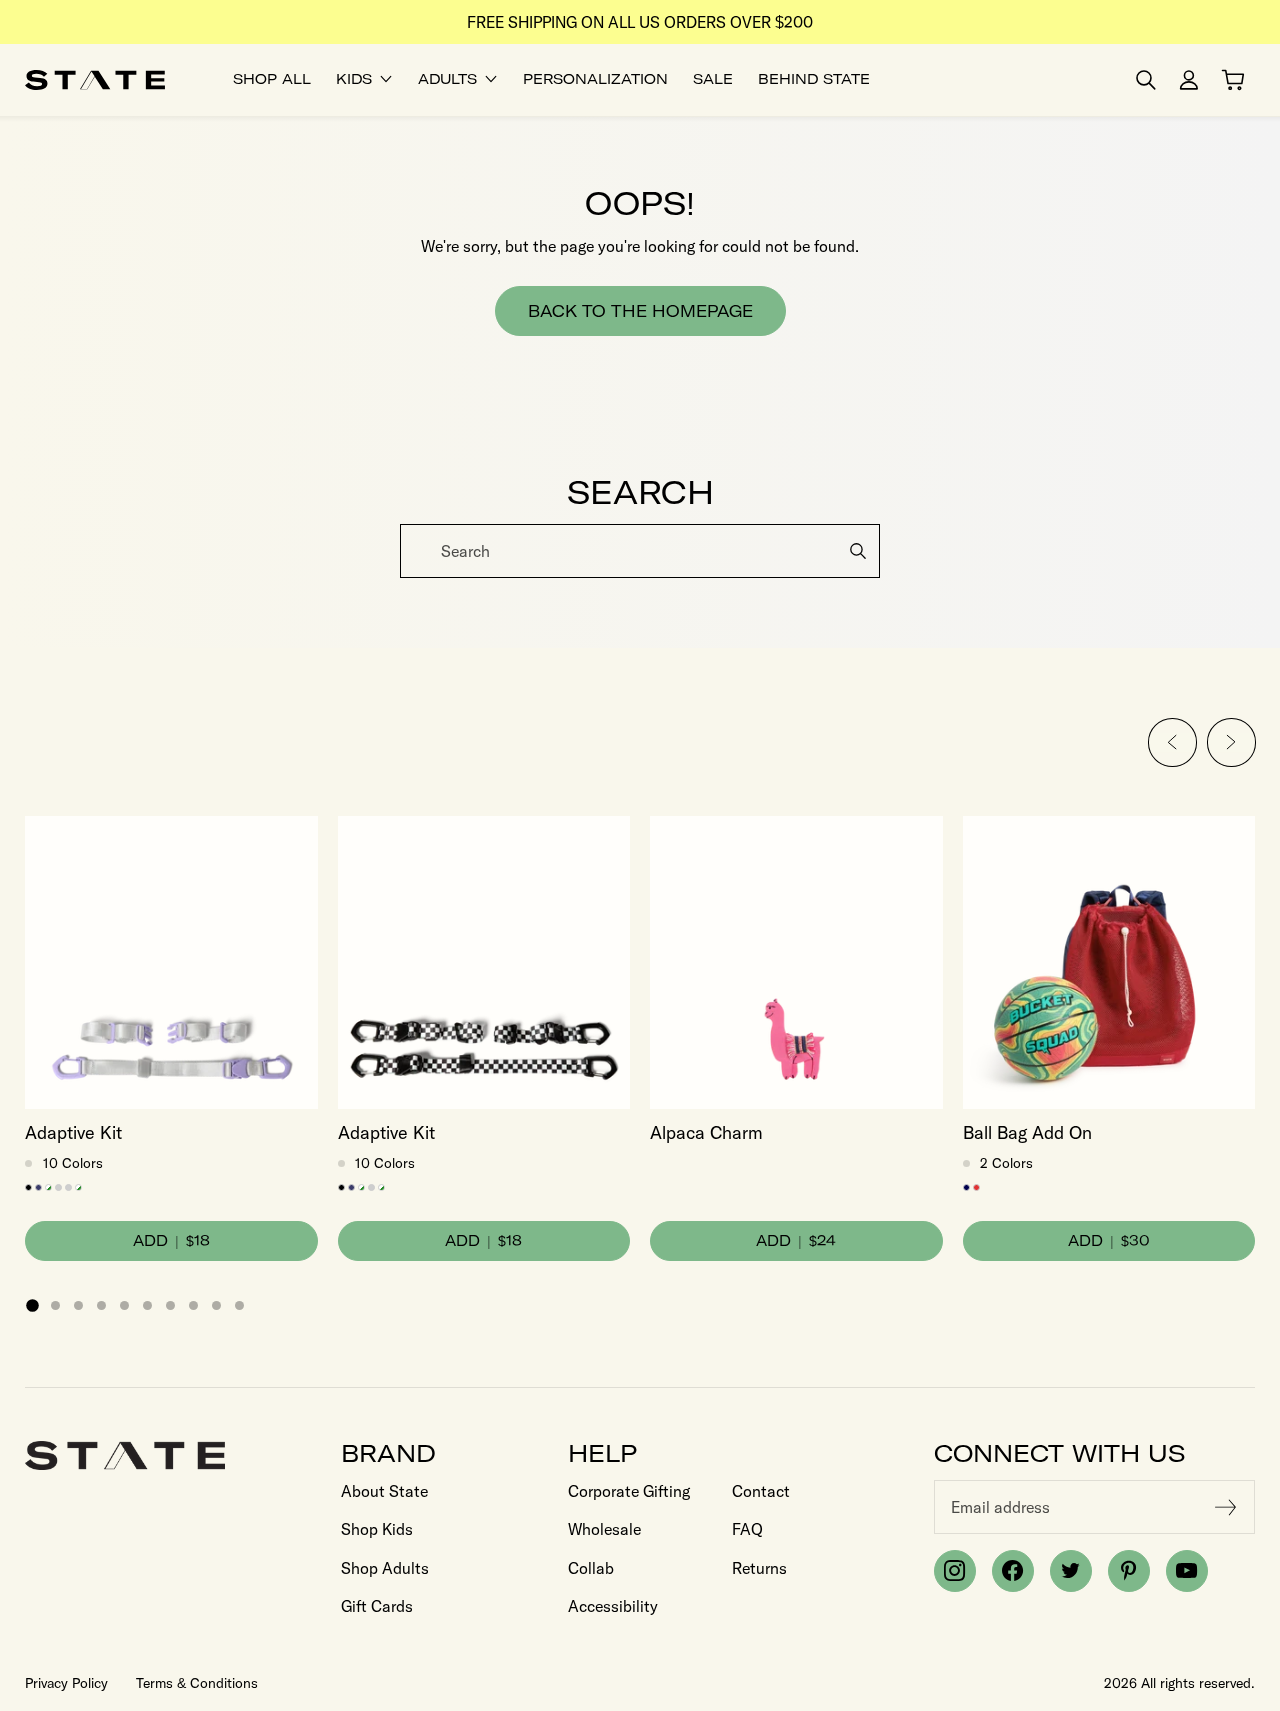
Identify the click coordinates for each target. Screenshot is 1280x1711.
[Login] (1189, 80)
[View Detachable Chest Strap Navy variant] (38, 1187)
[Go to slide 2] (55, 1305)
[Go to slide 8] (193, 1305)
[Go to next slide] (1230, 742)
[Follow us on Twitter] (1071, 1571)
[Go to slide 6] (147, 1305)
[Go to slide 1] (32, 1305)
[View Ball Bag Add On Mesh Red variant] (976, 1187)
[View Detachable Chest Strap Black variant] (28, 1187)
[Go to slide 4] (101, 1305)
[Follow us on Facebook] (1013, 1571)
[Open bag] (1233, 80)
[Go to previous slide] (1172, 742)
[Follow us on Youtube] (1187, 1571)
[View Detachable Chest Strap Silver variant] (58, 1187)
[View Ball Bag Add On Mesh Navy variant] (966, 1187)
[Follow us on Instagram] (955, 1571)
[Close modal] (1262, 526)
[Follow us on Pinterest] (1129, 1571)
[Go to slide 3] (78, 1305)
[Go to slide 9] (216, 1305)
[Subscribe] (1226, 1507)
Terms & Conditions (197, 1683)
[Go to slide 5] (124, 1305)
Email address (1000, 1507)
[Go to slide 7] (170, 1305)
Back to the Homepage (640, 311)
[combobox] (640, 551)
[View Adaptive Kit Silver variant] (68, 1187)
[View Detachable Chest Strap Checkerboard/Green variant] (48, 1187)
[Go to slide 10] (239, 1305)
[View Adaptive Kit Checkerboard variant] (78, 1187)
